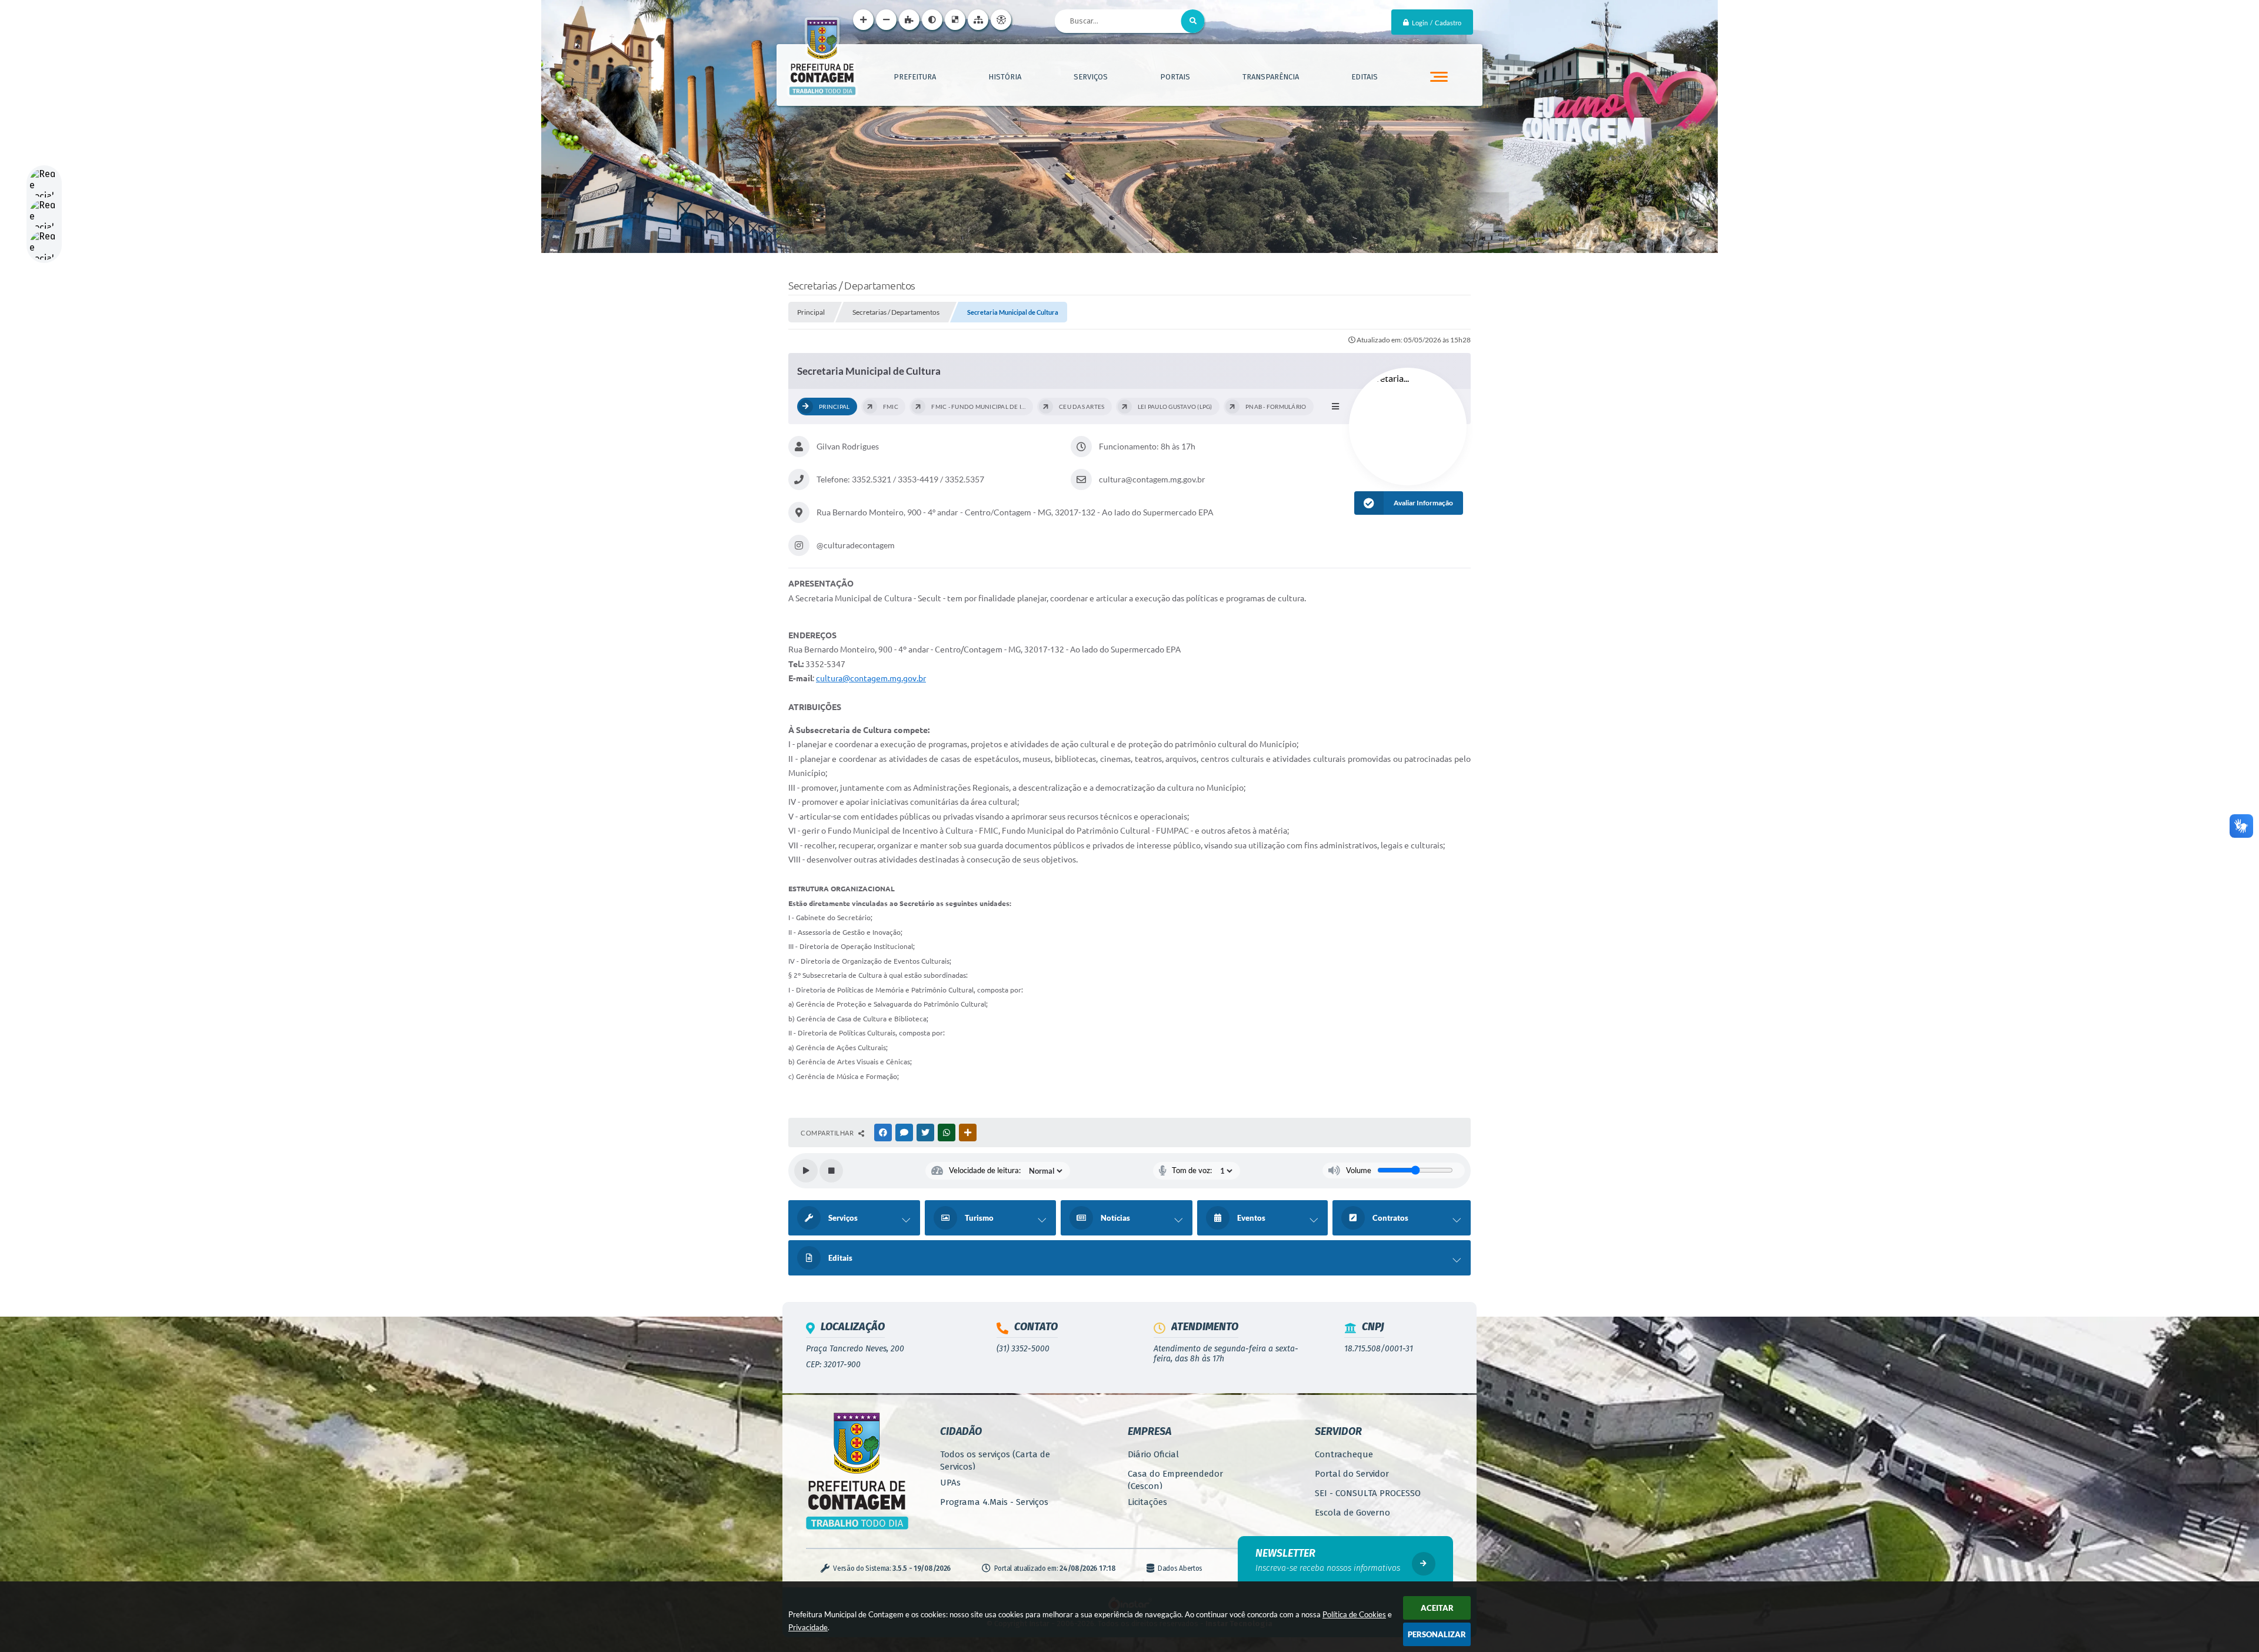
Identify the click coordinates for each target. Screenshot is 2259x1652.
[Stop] (831, 1171)
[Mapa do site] (978, 20)
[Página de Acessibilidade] (1001, 20)
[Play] (806, 1171)
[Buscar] (1193, 21)
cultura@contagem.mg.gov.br (871, 678)
